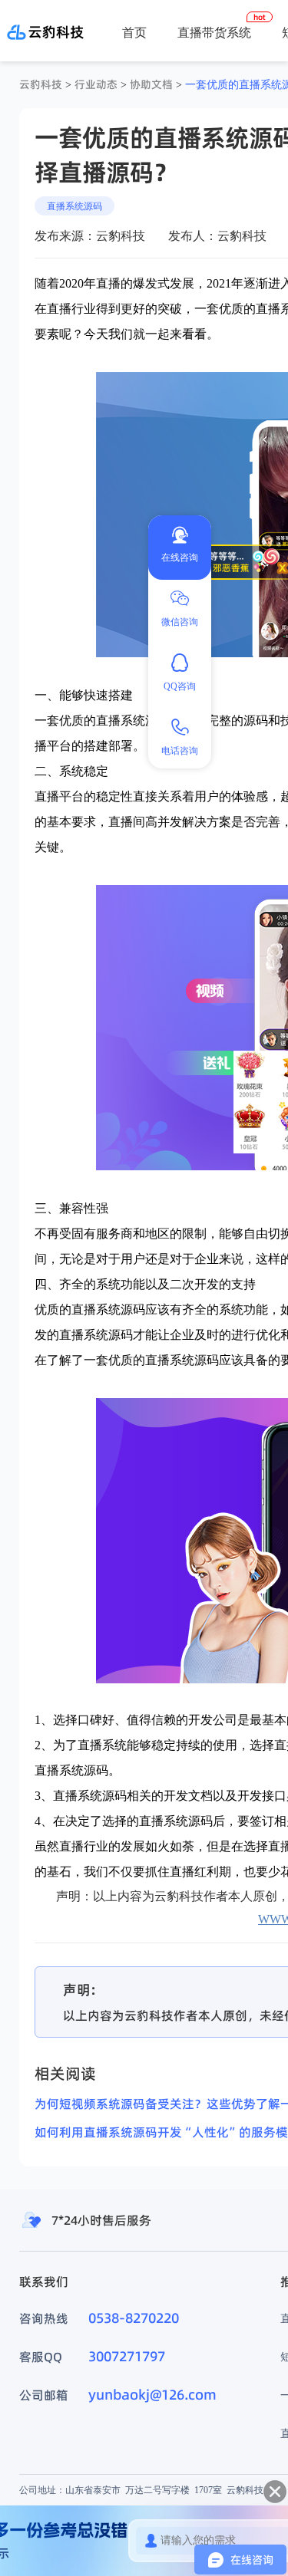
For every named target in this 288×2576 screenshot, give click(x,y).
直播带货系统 (214, 32)
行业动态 (96, 84)
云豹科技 (41, 84)
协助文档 (151, 84)
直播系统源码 (74, 206)
